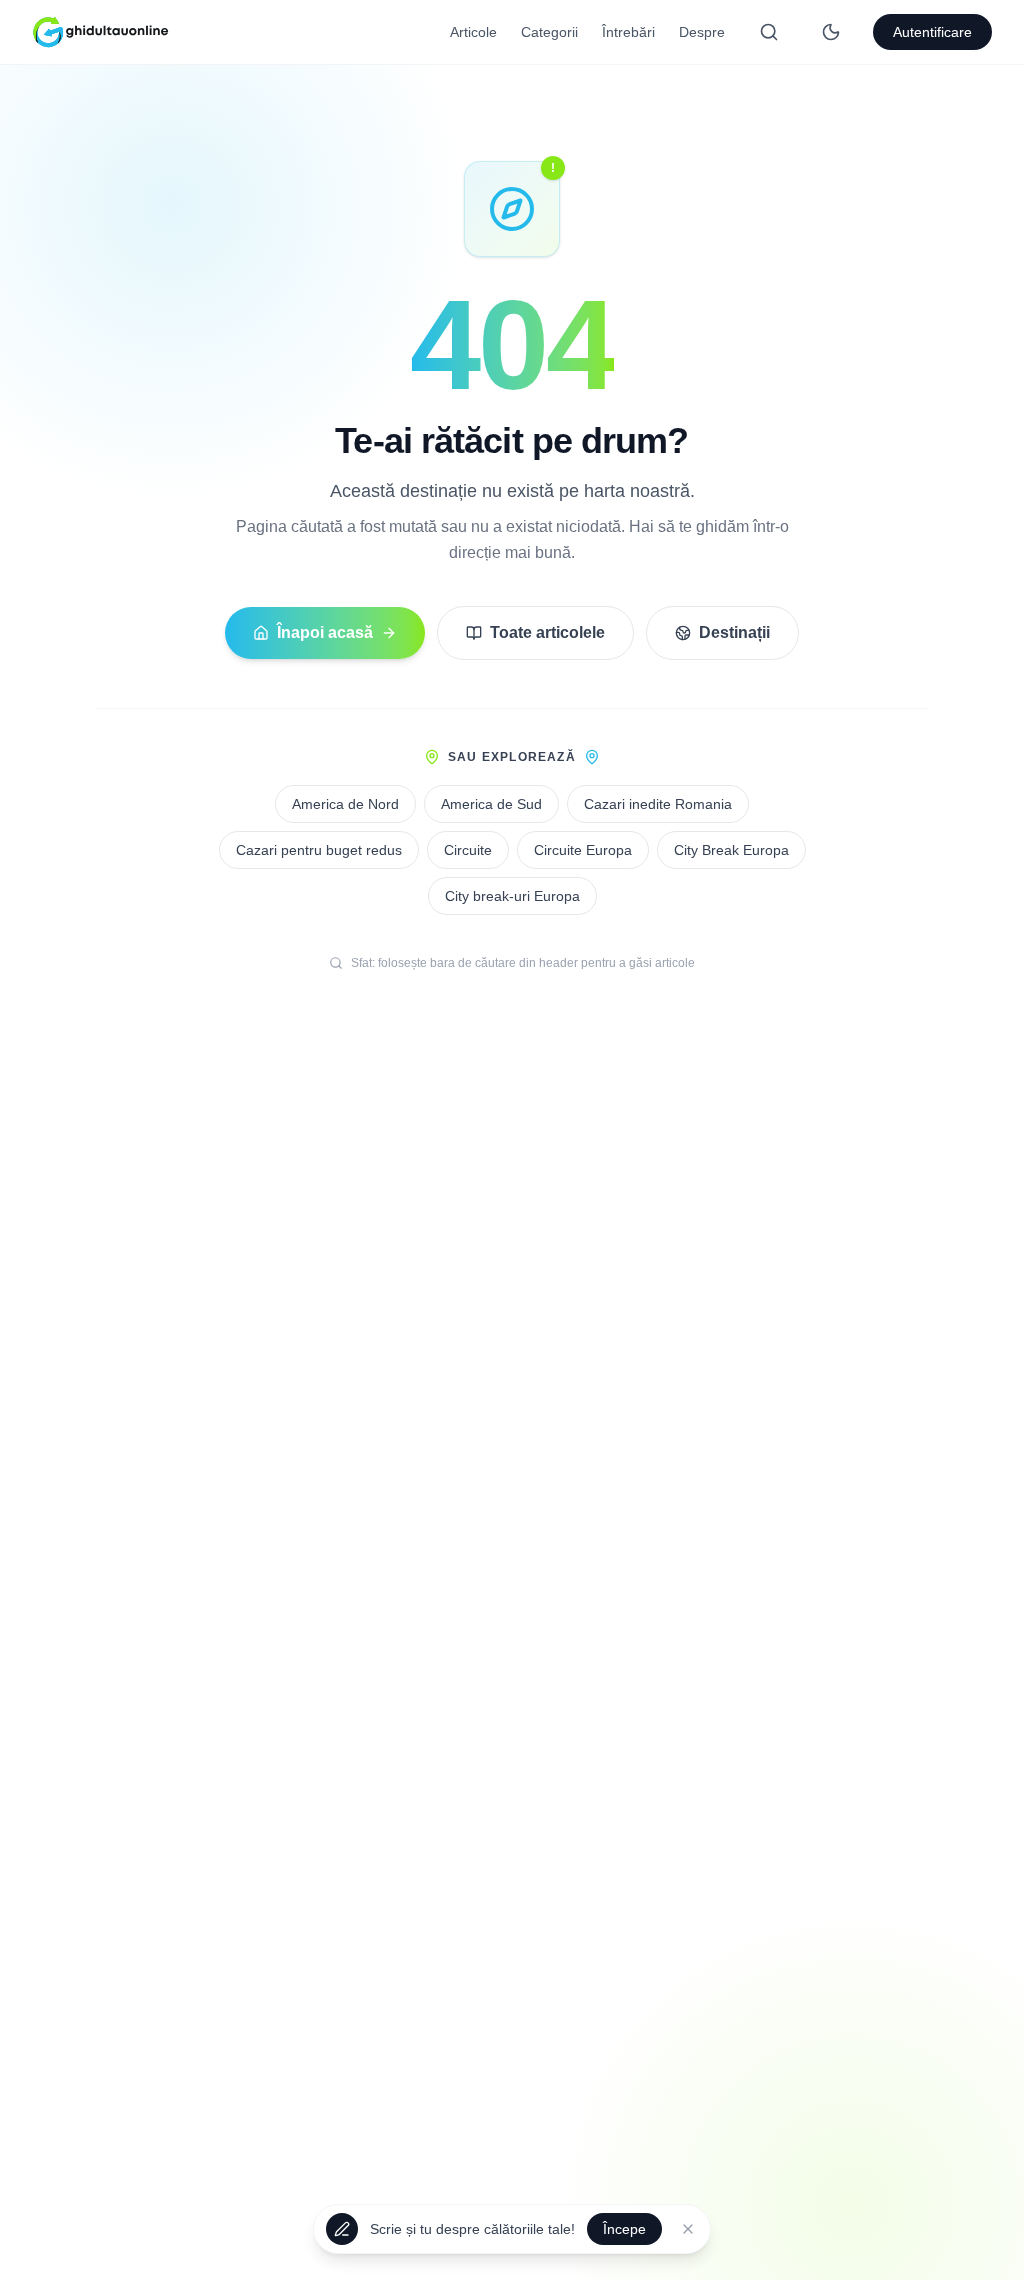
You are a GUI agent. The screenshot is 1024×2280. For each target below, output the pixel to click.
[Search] (769, 32)
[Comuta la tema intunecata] (831, 32)
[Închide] (688, 2231)
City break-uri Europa (512, 896)
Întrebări (628, 32)
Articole (473, 32)
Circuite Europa (583, 850)
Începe (624, 2231)
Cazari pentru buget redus (319, 850)
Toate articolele (547, 632)
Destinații (734, 632)
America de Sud (491, 804)
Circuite (468, 850)
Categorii (549, 32)
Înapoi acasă (325, 632)
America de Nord (345, 804)
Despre (702, 32)
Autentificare (932, 32)
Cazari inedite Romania (658, 804)
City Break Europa (731, 850)
